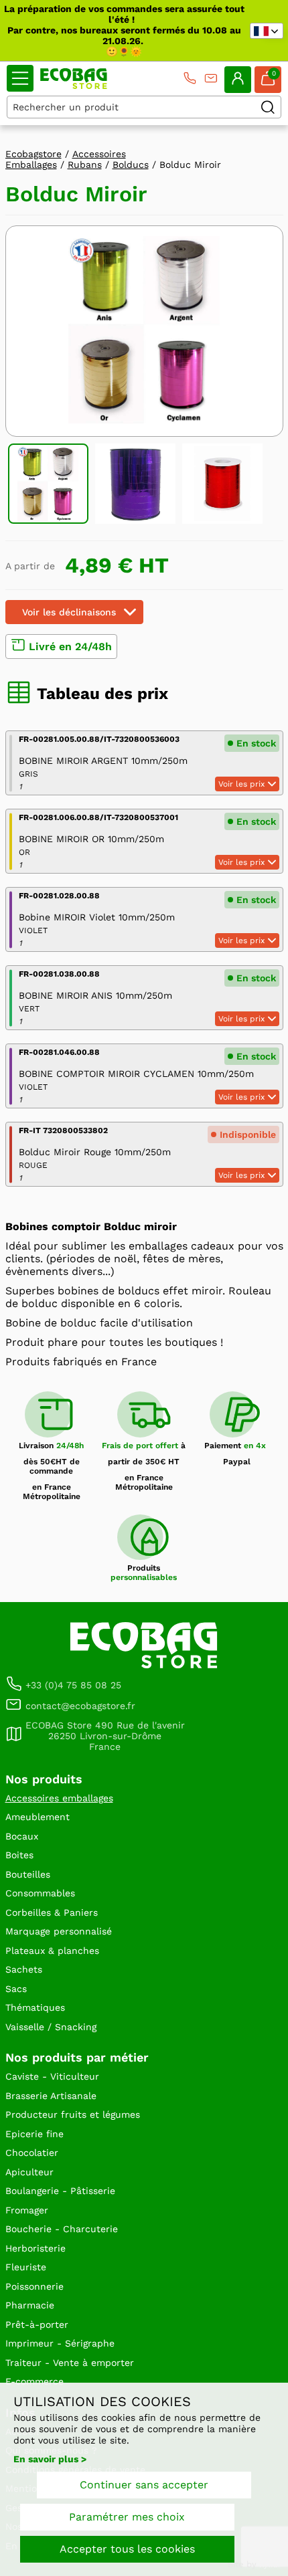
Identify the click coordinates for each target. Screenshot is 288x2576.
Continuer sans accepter (144, 2485)
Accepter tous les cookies (127, 2549)
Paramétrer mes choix (127, 2517)
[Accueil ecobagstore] (74, 79)
